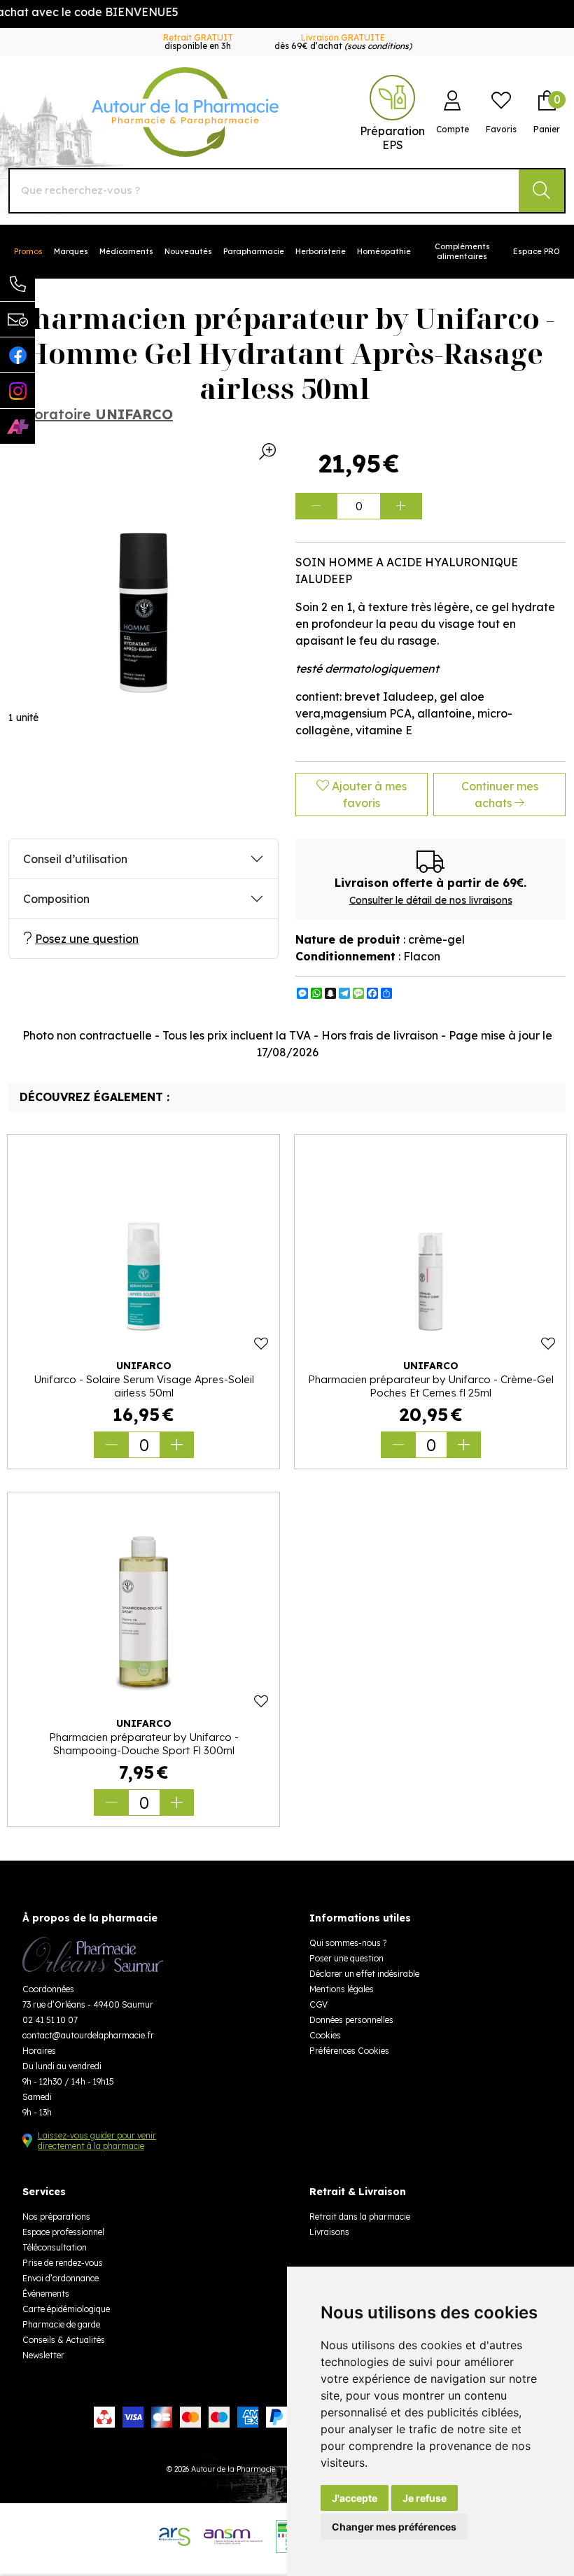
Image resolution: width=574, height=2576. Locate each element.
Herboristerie (321, 251)
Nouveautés (188, 251)
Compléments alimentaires (462, 251)
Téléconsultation (55, 2247)
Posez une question (87, 939)
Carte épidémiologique (66, 2309)
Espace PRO (537, 251)
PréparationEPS (392, 138)
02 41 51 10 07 (50, 2020)
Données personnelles (351, 2020)
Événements (46, 2294)
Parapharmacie (254, 251)
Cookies (325, 2035)
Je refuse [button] (425, 2498)
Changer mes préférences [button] (394, 2527)
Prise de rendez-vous (63, 2263)
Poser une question (346, 1958)
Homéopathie (384, 251)
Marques (71, 251)
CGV (318, 2004)
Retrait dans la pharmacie (360, 2217)
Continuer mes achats (500, 794)
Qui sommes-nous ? (348, 1943)
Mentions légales (342, 1989)
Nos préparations (56, 2217)
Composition (56, 899)
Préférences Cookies (349, 2051)
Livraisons (329, 2232)
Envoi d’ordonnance (61, 2278)
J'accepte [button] (355, 2498)
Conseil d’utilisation (75, 859)
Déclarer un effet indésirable (364, 1974)
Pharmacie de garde (61, 2324)
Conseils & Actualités (64, 2340)
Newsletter (43, 2355)
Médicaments (126, 251)
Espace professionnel (63, 2232)
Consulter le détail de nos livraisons (431, 900)
